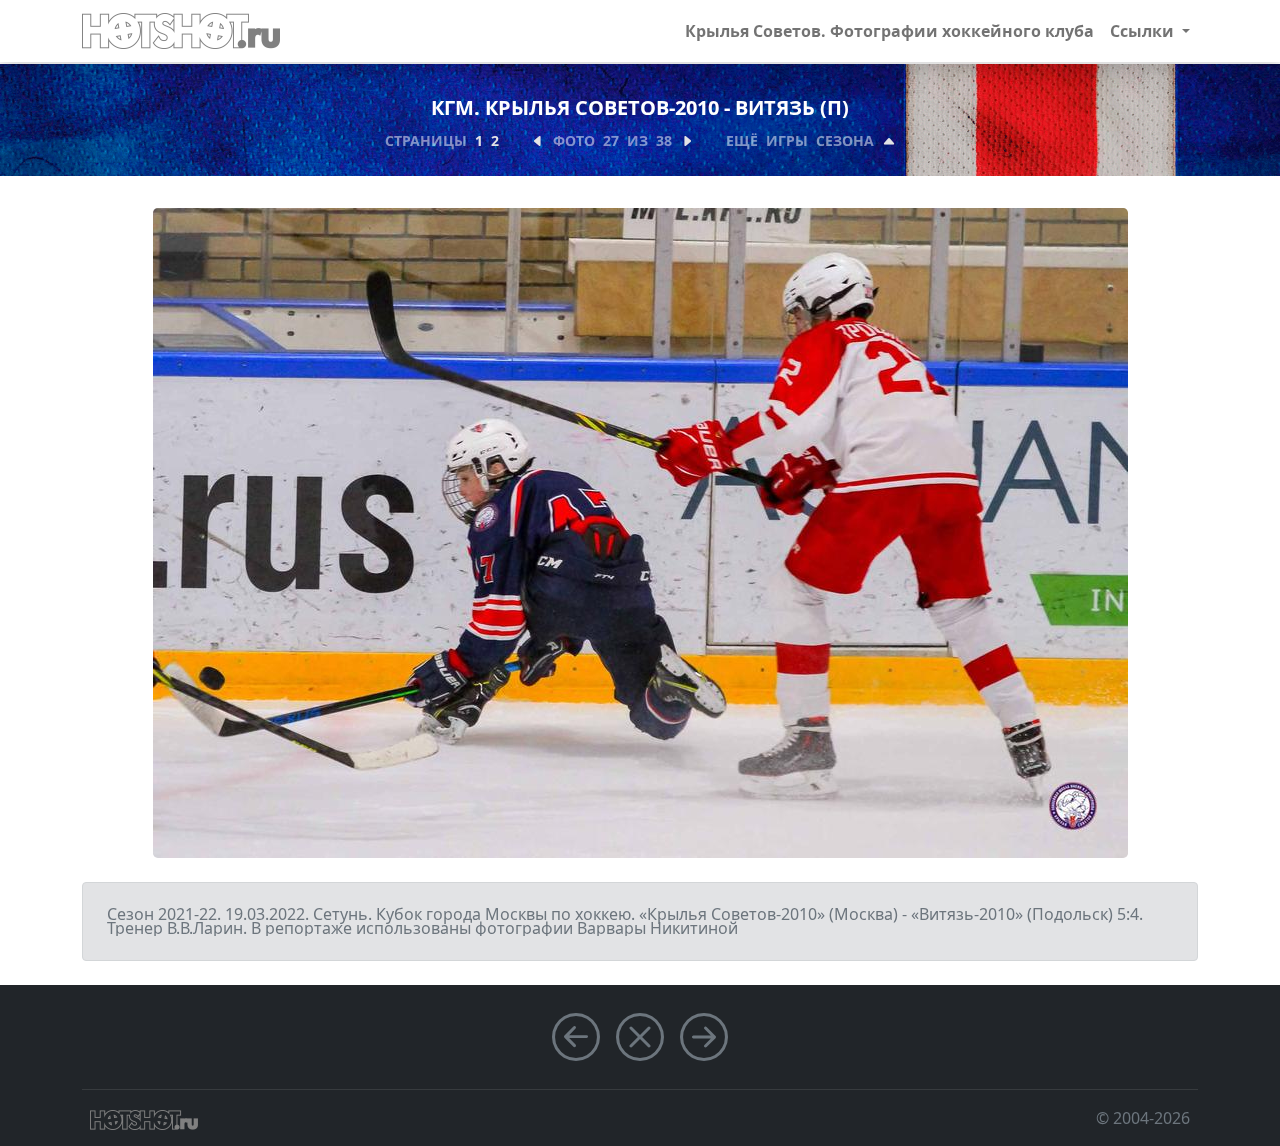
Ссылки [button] (1144, 31)
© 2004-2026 (1143, 1118)
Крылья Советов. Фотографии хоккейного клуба (889, 31)
